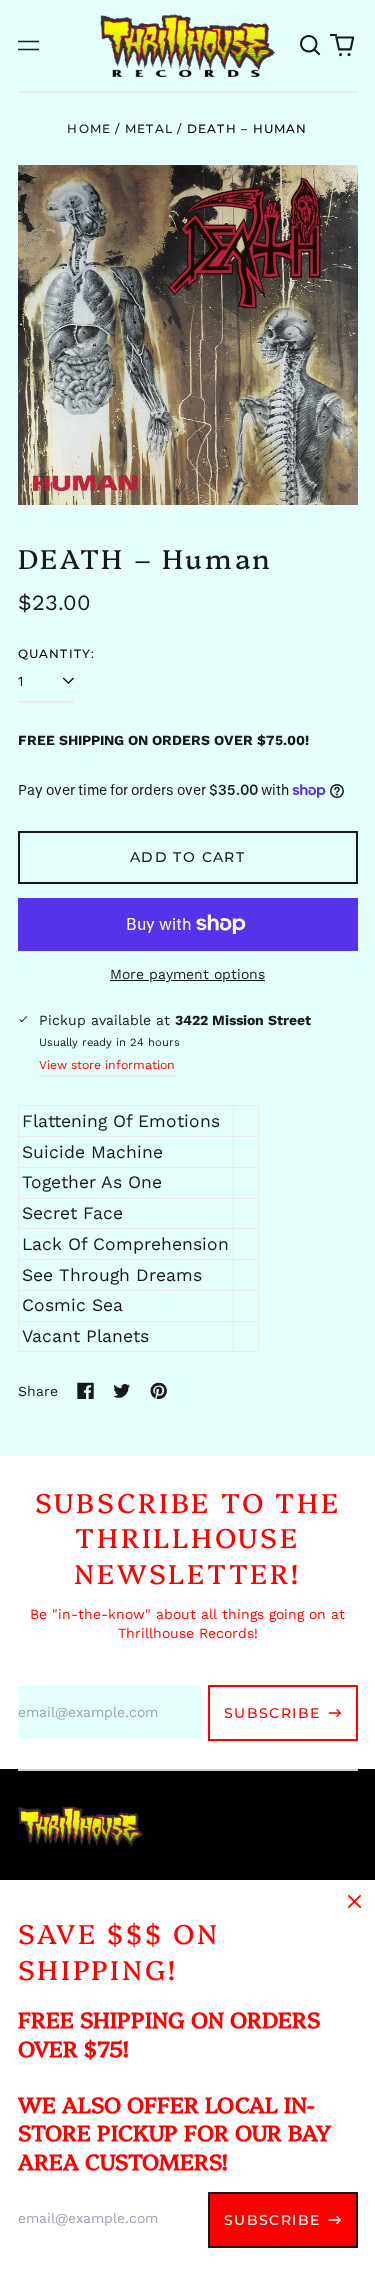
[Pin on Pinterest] (159, 1391)
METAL (149, 128)
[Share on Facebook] (86, 1391)
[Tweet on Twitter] (122, 1391)
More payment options (187, 974)
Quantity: (57, 653)
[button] (311, 46)
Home (89, 128)
